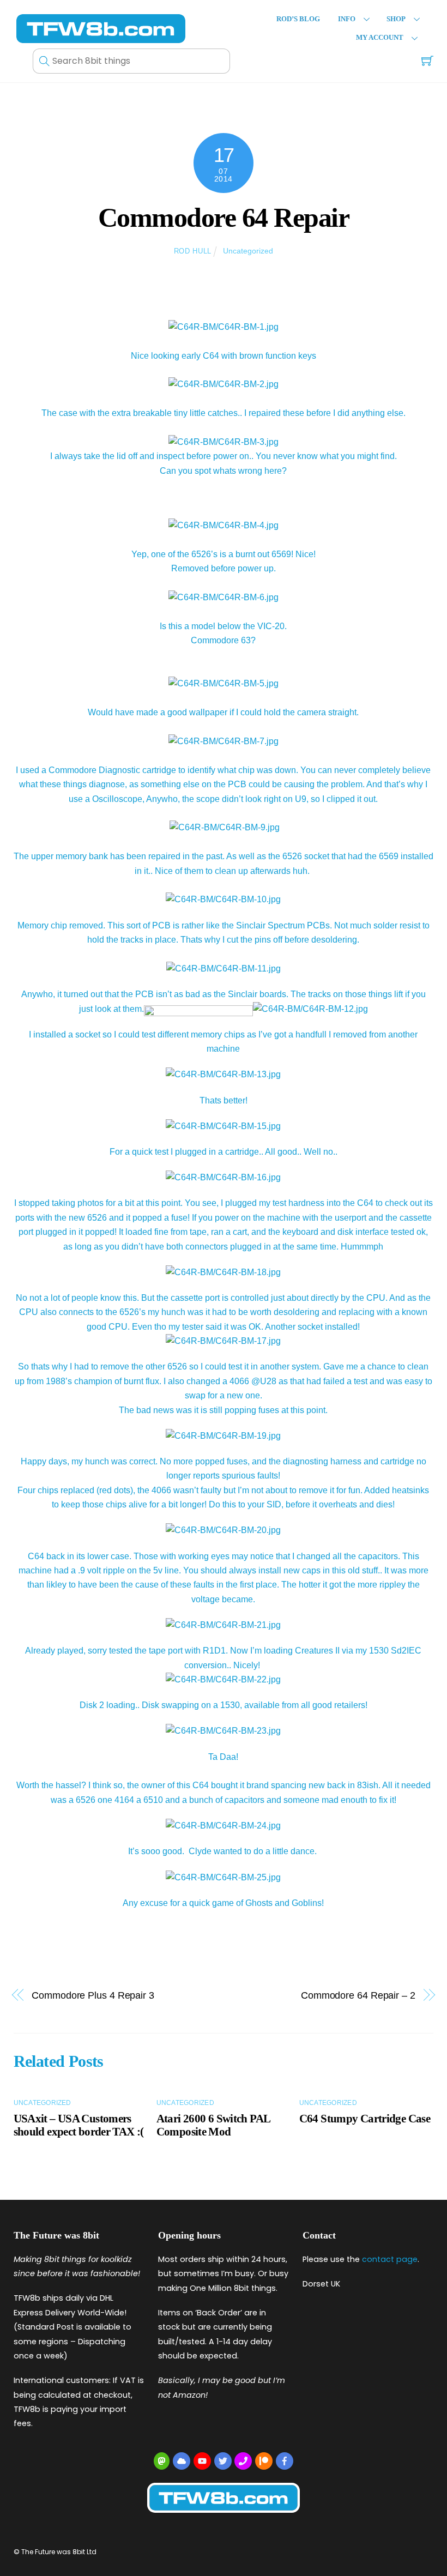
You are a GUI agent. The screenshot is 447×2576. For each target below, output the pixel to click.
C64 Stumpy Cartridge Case (365, 2118)
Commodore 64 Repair (224, 218)
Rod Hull (193, 251)
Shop (396, 19)
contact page (390, 2259)
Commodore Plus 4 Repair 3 (93, 1995)
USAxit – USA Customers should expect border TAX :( (79, 2125)
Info (347, 19)
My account (380, 38)
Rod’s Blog (298, 19)
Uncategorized (248, 251)
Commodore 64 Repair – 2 (358, 1995)
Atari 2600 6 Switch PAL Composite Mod (213, 2125)
